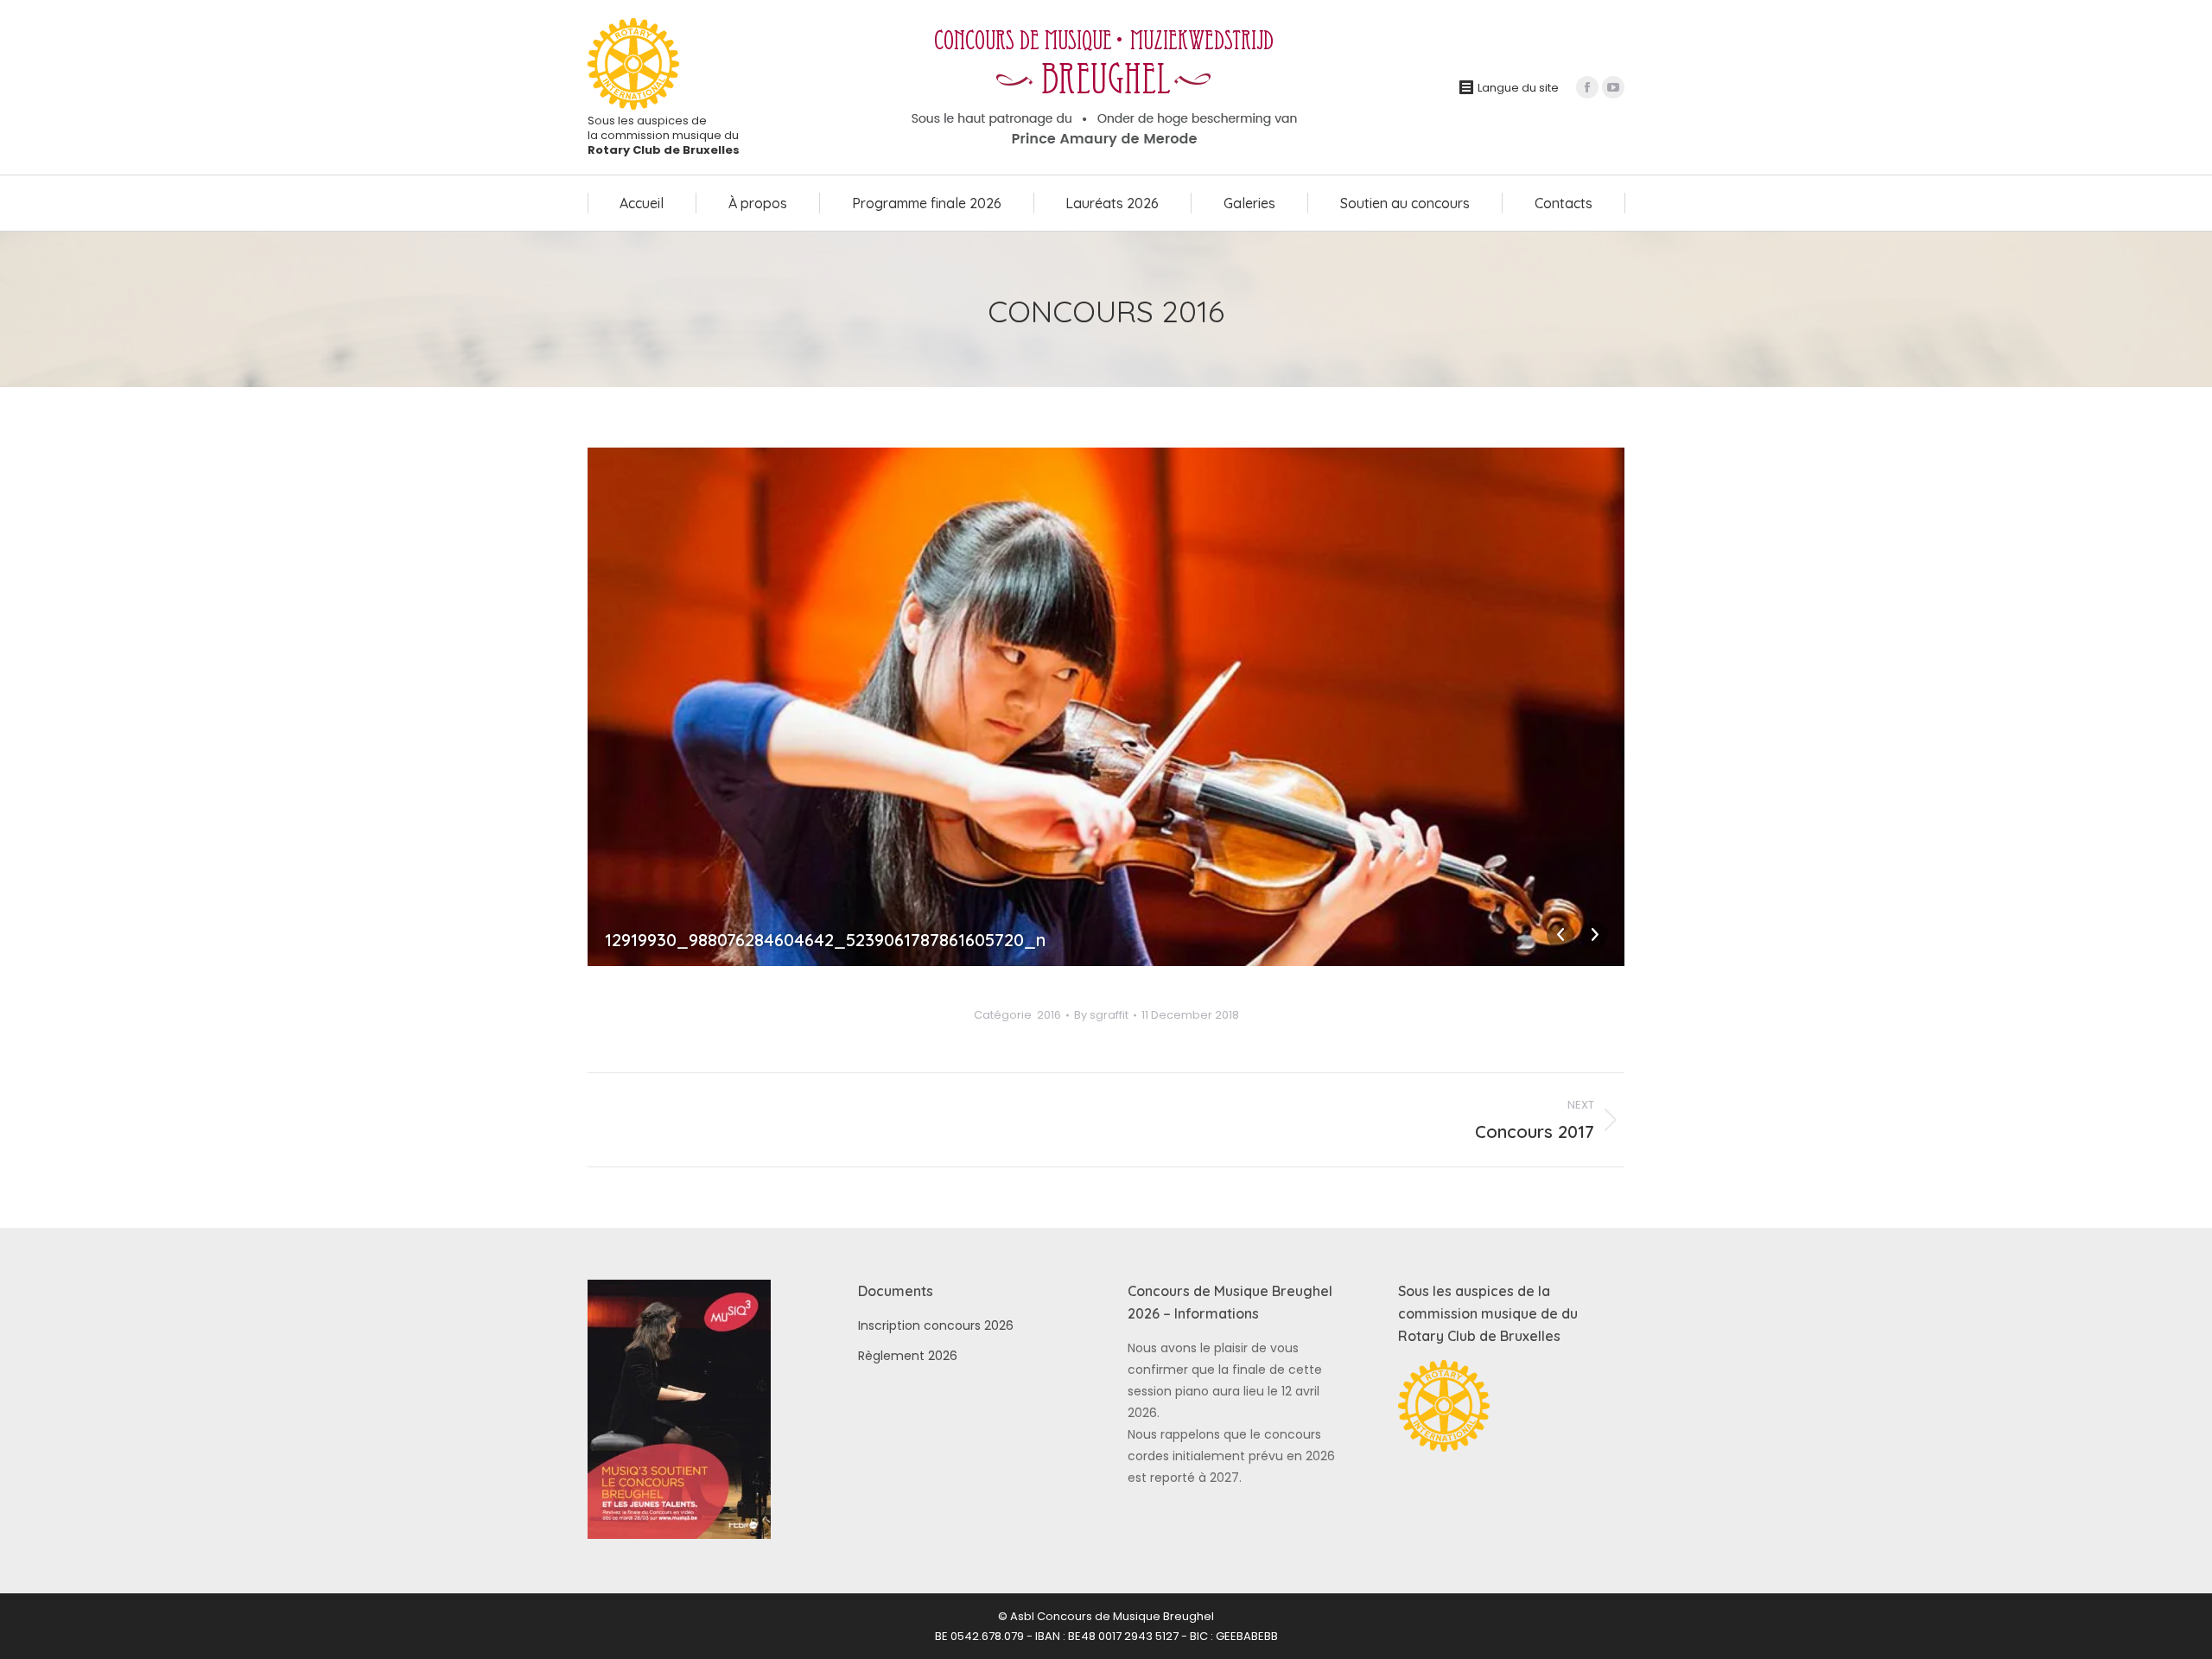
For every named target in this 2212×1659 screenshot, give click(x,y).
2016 (1049, 1015)
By (1101, 1015)
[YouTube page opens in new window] (1613, 87)
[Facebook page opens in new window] (1587, 87)
